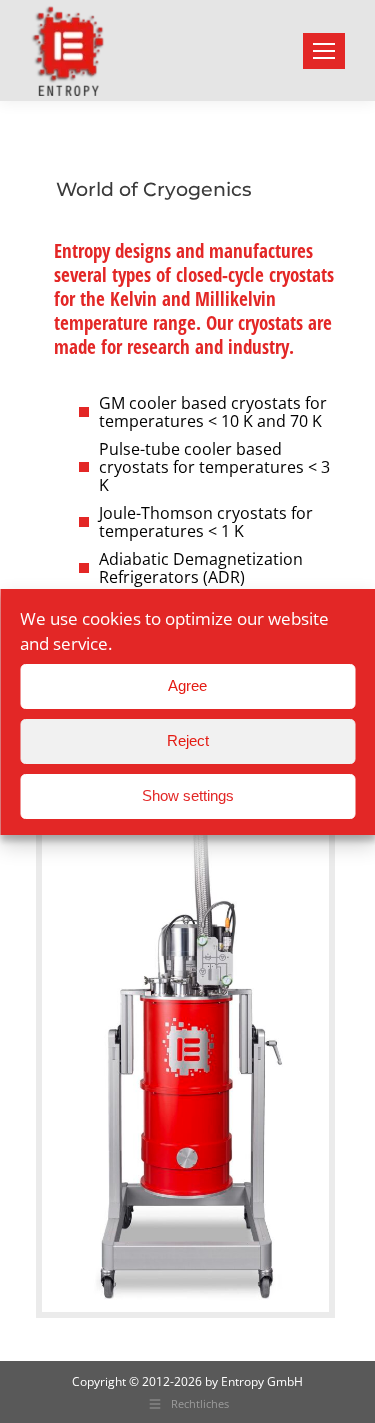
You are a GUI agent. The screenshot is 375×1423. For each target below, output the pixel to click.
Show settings (188, 795)
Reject (188, 740)
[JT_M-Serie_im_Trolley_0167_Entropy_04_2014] (185, 1052)
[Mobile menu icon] (324, 51)
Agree (187, 685)
